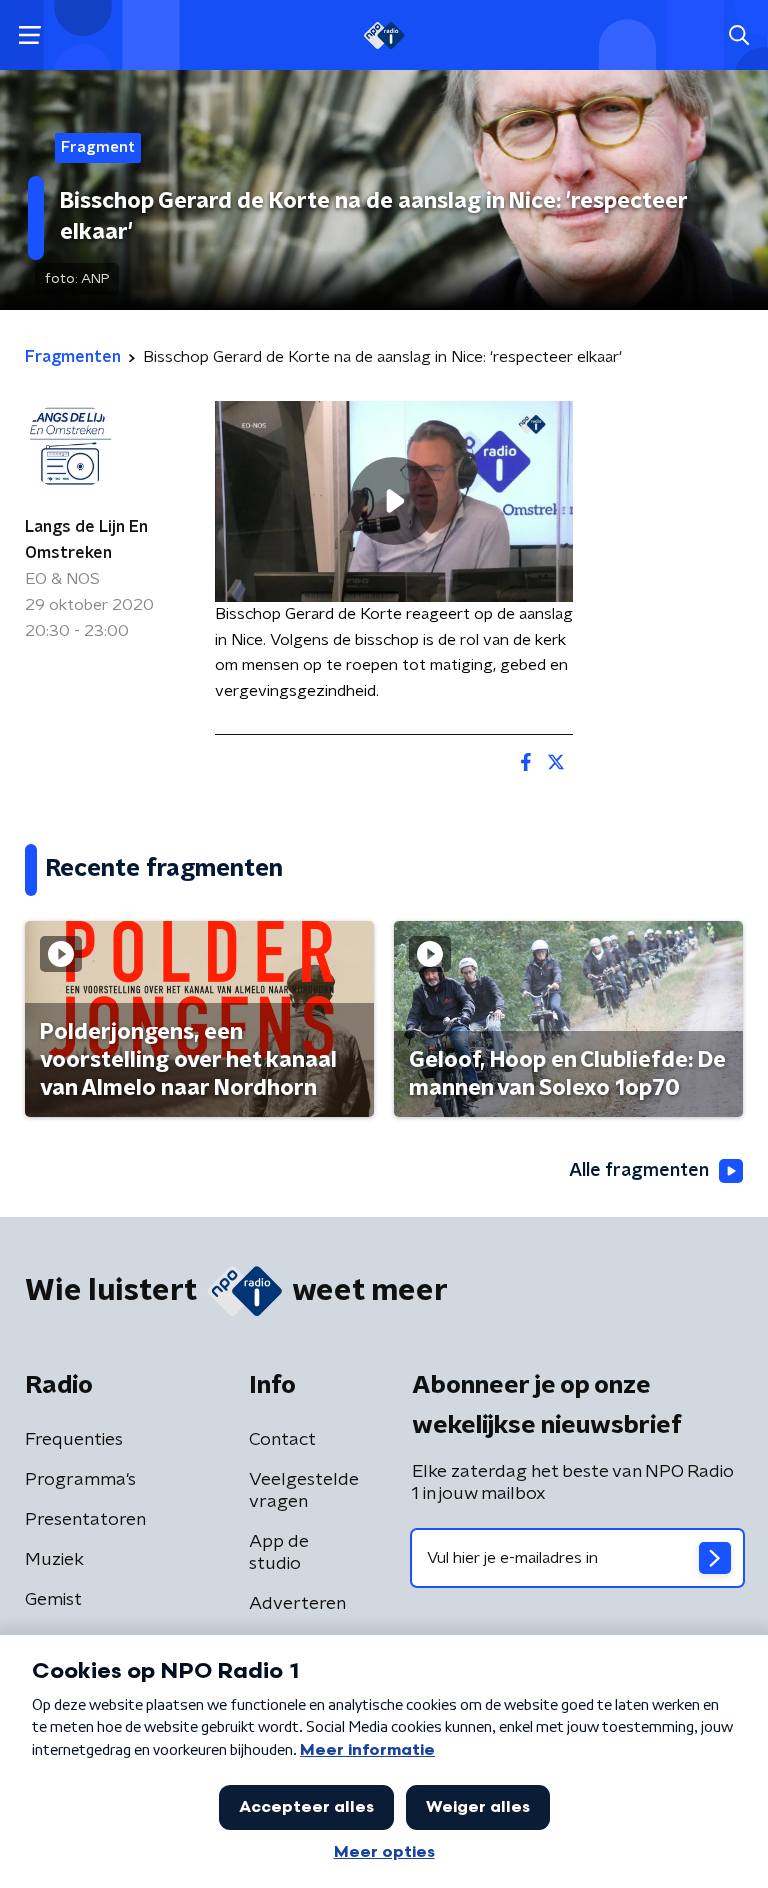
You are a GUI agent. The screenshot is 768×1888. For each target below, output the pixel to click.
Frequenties (74, 1440)
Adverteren (297, 1604)
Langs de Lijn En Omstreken (86, 540)
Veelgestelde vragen (304, 1491)
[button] (29, 35)
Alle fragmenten (639, 1171)
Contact (282, 1440)
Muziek (54, 1560)
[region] (394, 501)
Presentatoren (85, 1520)
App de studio (279, 1553)
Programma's (80, 1480)
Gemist (53, 1600)
